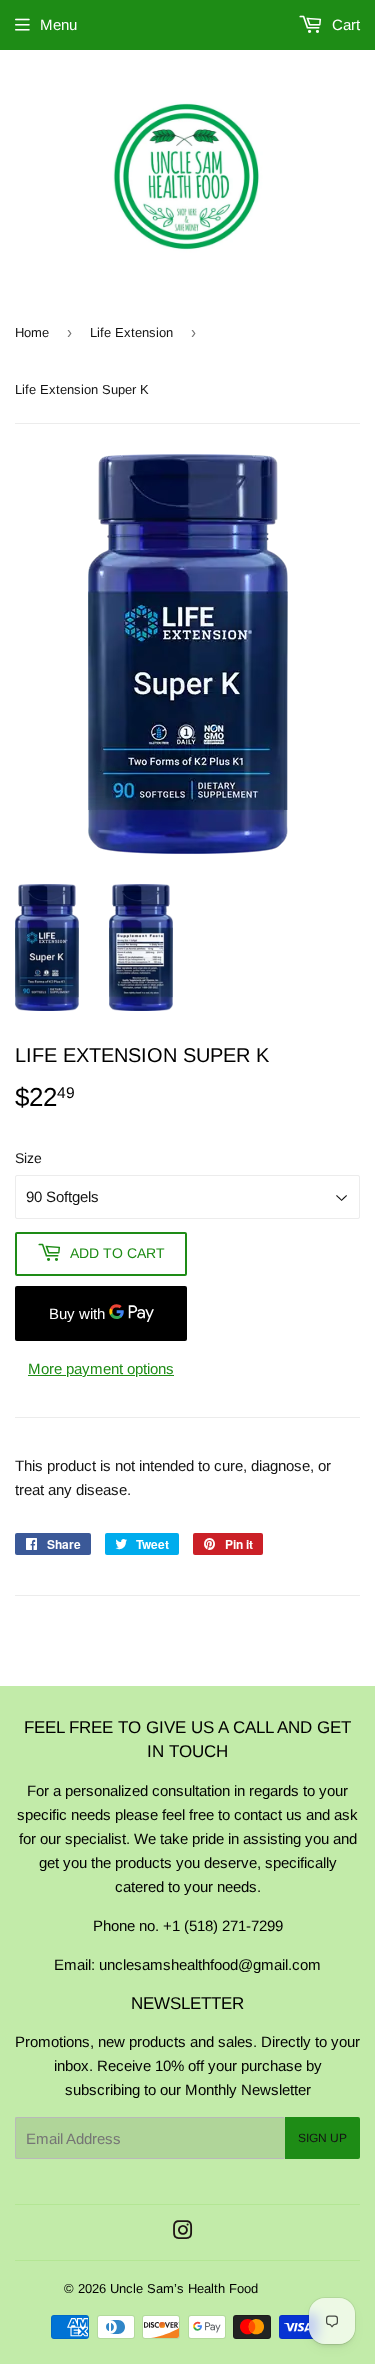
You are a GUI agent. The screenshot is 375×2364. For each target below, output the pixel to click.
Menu (58, 24)
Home (32, 332)
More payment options (101, 1368)
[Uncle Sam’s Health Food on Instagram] (183, 2232)
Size (28, 1158)
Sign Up (322, 2138)
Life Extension (131, 332)
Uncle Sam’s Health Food (184, 2288)
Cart (344, 24)
